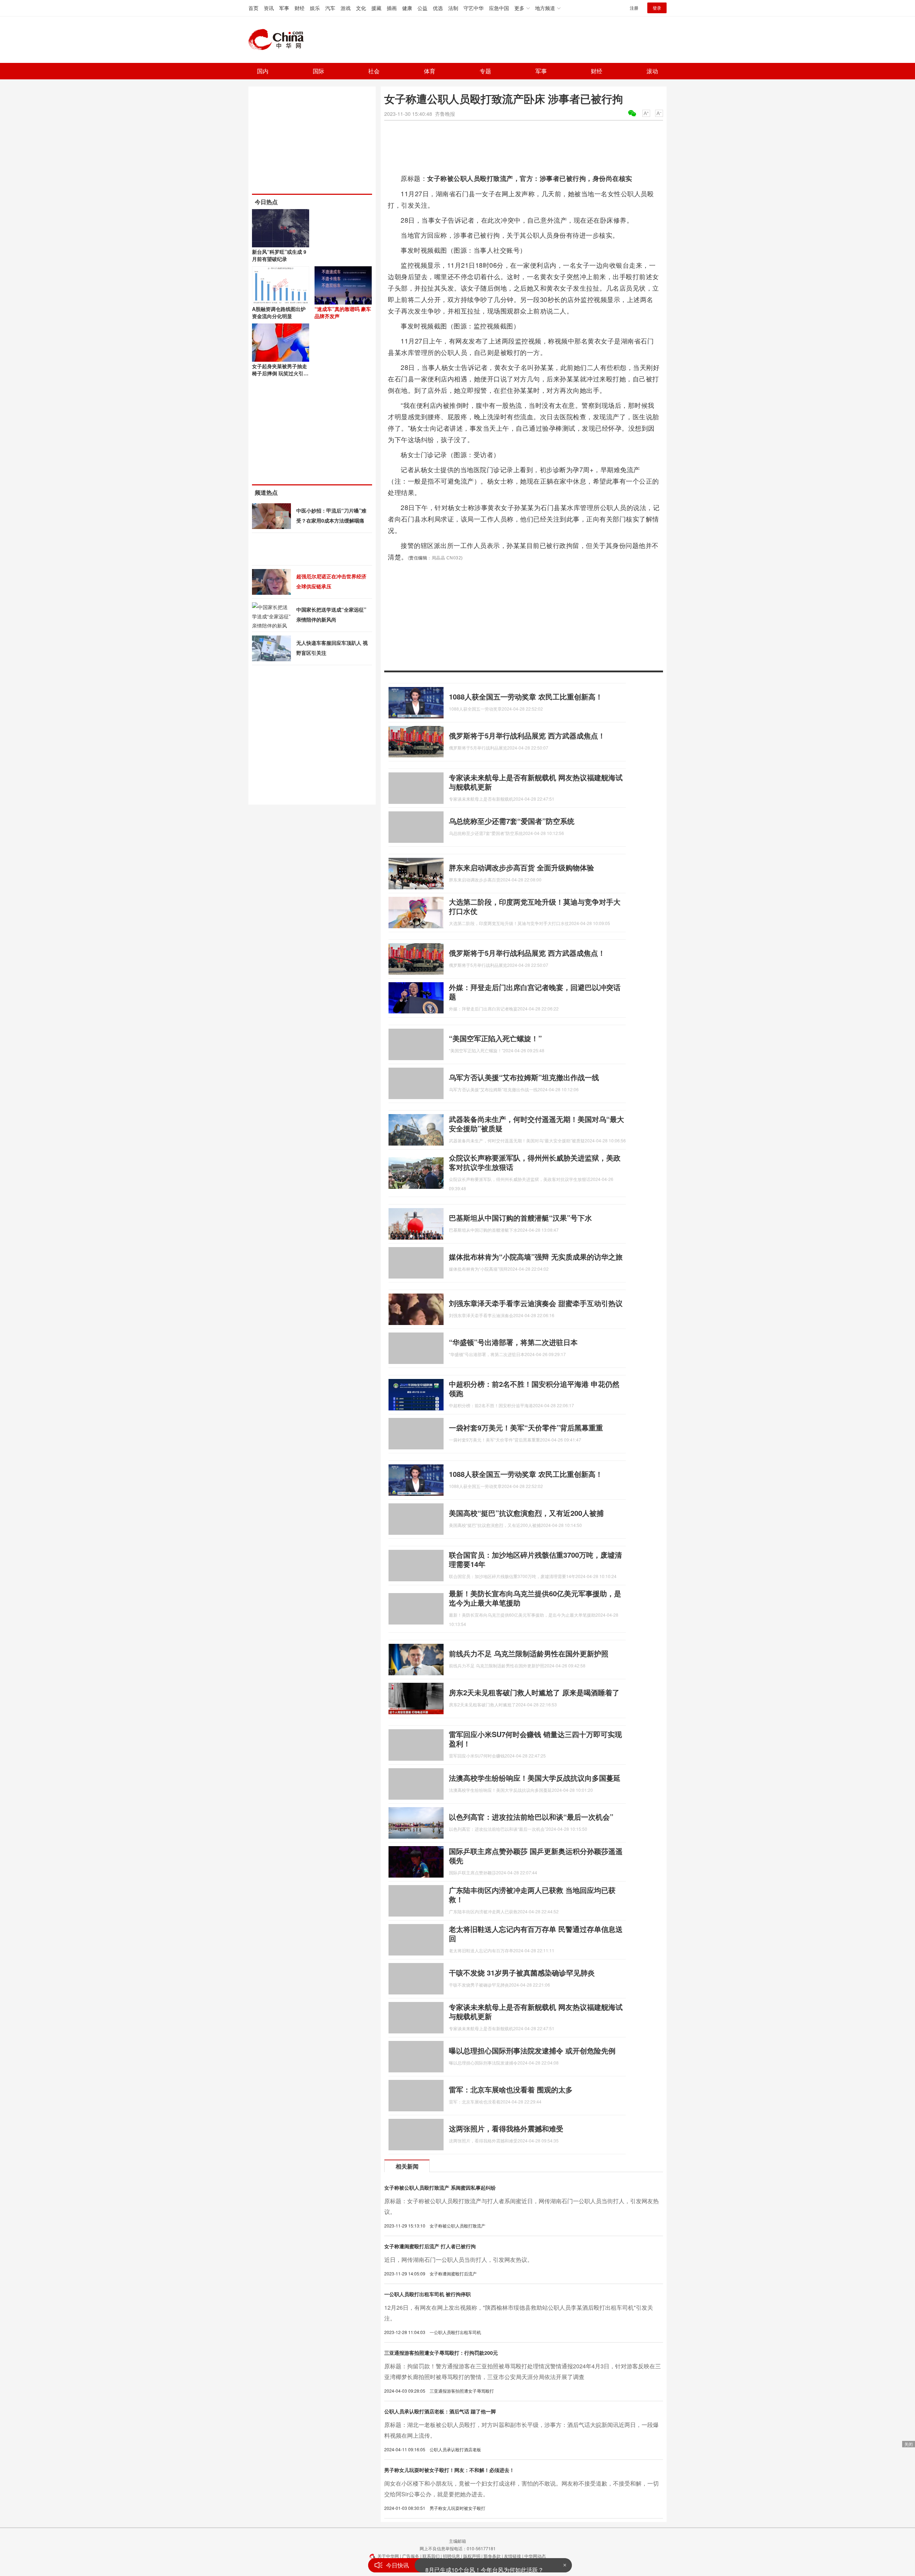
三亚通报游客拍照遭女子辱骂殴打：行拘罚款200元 (441, 2353)
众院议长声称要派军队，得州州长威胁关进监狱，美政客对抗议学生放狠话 (535, 1162)
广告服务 (411, 2556)
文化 (361, 8)
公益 (422, 8)
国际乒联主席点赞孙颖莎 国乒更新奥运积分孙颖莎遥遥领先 (536, 1856)
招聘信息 (451, 2556)
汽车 (330, 8)
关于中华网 (388, 2556)
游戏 (346, 8)
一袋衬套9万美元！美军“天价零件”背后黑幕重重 (526, 1427)
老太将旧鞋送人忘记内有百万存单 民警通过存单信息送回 (536, 1934)
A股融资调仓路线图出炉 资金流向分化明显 (279, 312)
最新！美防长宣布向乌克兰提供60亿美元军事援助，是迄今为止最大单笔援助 (535, 1598)
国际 (318, 71)
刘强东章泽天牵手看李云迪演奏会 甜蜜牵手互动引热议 (536, 1303)
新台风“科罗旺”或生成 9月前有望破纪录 (279, 255)
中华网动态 (535, 2556)
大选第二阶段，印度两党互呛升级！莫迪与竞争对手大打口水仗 (535, 906)
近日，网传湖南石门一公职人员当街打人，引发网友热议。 (459, 2259)
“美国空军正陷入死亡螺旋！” (495, 1038)
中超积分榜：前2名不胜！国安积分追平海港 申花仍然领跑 (534, 1388)
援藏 (376, 8)
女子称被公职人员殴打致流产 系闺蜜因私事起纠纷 (440, 2187)
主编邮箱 (457, 2541)
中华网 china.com (279, 40)
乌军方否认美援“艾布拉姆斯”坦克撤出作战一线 (524, 1077)
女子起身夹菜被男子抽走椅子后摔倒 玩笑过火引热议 (280, 373)
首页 (253, 8)
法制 (453, 8)
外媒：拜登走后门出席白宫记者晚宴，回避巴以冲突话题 (535, 992)
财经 (300, 8)
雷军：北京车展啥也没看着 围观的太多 (511, 2089)
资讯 (269, 8)
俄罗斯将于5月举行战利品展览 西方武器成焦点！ (527, 735)
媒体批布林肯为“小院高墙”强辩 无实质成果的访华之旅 (536, 1257)
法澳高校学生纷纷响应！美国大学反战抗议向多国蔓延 (535, 1778)
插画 (392, 8)
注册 (634, 8)
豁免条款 (492, 2556)
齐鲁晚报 (445, 114)
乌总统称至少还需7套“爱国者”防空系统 (512, 821)
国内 (263, 71)
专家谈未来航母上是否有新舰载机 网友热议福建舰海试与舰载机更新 (536, 782)
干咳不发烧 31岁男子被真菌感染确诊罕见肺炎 (522, 1972)
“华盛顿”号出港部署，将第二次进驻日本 (513, 1342)
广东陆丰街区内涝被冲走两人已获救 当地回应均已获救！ (532, 1895)
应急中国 (499, 8)
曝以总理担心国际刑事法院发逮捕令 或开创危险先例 (532, 2050)
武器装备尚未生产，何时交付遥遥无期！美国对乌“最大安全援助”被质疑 (536, 1124)
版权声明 (472, 2556)
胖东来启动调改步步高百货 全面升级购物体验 (521, 867)
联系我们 (431, 2556)
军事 (284, 8)
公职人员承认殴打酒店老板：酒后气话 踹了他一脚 (440, 2411)
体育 (430, 71)
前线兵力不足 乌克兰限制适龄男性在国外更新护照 (529, 1653)
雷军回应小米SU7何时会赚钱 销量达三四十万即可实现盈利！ (535, 1739)
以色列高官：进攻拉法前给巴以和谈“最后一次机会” (531, 1817)
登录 (657, 8)
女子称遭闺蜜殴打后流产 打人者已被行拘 (430, 2246)
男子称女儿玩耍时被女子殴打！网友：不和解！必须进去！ (449, 2470)
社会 (374, 71)
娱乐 (315, 8)
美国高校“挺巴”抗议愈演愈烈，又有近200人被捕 (526, 1513)
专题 (485, 71)
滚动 (652, 71)
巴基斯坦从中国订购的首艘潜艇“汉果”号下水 (520, 1218)
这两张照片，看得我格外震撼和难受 (506, 2128)
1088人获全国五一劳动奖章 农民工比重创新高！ (526, 696)
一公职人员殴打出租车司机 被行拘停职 (427, 2294)
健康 (407, 8)
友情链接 (513, 2556)
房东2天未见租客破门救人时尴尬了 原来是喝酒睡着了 (534, 1692)
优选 (438, 8)
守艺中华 (474, 8)
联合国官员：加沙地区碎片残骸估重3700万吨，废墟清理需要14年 (535, 1559)
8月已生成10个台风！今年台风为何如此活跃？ (484, 2564)
